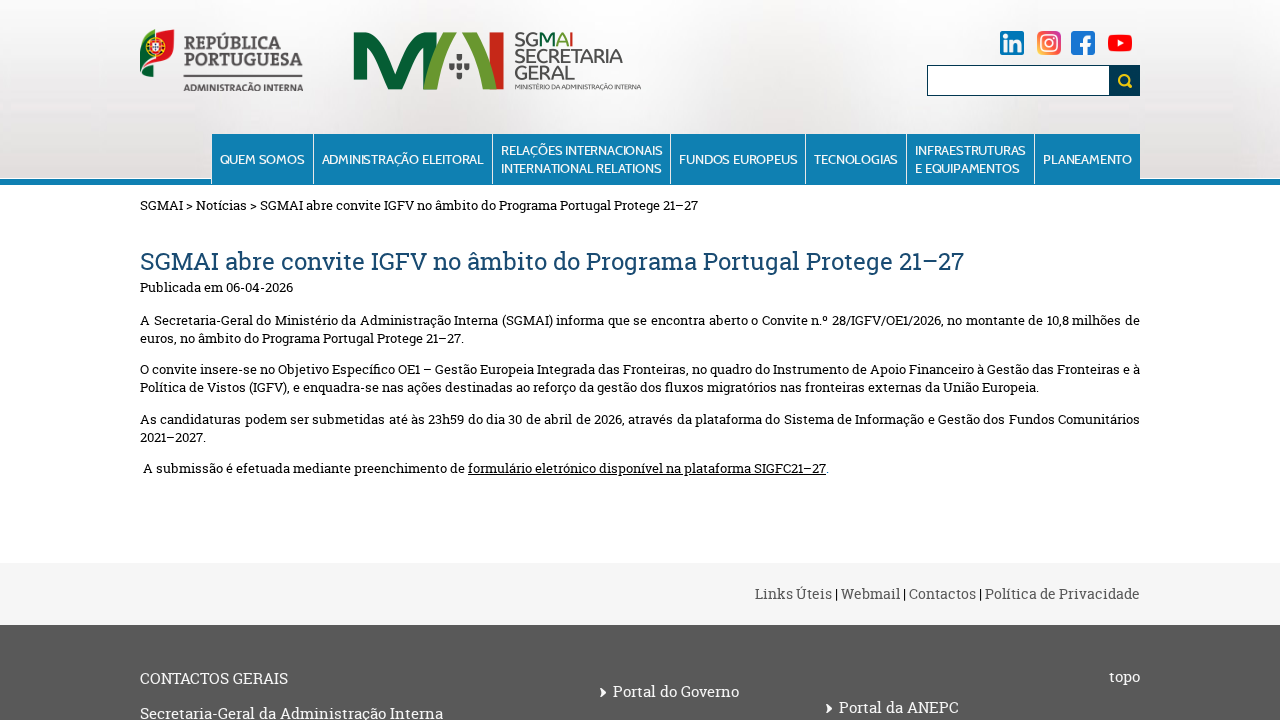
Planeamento (1087, 159)
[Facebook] (1083, 42)
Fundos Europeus (738, 159)
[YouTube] (1120, 42)
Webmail (870, 593)
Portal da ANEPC (899, 708)
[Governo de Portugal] (221, 86)
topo (1124, 677)
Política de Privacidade (1062, 593)
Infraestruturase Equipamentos (970, 159)
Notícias (221, 205)
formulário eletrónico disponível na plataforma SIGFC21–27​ (647, 468)
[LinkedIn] (1012, 42)
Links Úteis (793, 593)
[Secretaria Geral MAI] (498, 88)
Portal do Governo (676, 692)
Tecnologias (856, 159)
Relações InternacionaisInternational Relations (581, 159)
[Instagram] (1049, 42)
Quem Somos (262, 159)
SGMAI (161, 205)
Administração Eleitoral (403, 159)
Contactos (942, 593)
